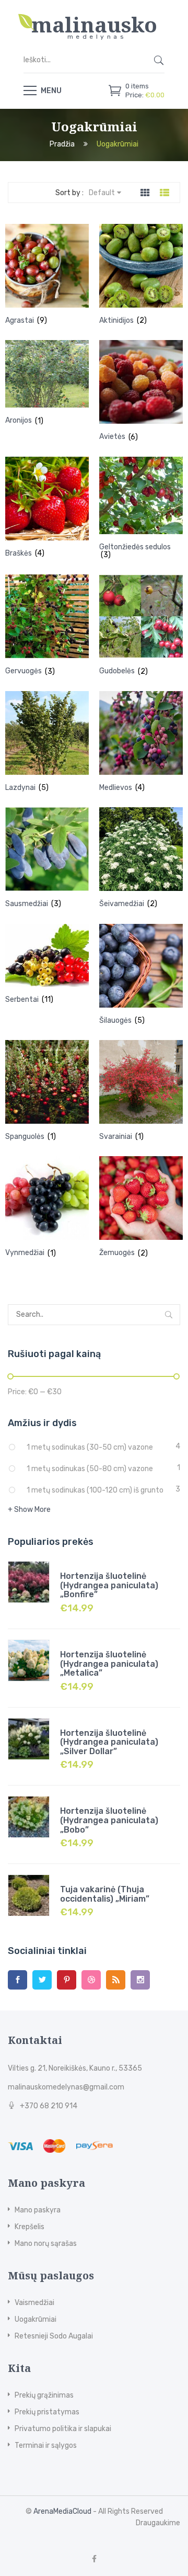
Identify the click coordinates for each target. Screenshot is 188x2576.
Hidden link (94, 18)
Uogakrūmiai (36, 2319)
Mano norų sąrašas (46, 2244)
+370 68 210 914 (49, 2106)
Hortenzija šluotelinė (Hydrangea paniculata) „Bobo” (109, 1820)
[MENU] (30, 90)
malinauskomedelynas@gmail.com (66, 2087)
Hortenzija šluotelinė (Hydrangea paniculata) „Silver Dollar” (109, 1742)
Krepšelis (30, 2227)
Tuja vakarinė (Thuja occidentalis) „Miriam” (105, 1894)
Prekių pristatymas (47, 2412)
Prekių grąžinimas (44, 2395)
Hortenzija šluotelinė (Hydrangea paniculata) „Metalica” (109, 1664)
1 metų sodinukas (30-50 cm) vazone (90, 1447)
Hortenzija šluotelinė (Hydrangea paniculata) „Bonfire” (109, 1585)
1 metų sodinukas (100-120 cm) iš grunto (95, 1490)
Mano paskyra (38, 2210)
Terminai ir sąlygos (46, 2445)
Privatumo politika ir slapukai (63, 2429)
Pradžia (62, 145)
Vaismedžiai (34, 2303)
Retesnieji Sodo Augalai (54, 2336)
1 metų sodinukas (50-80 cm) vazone (90, 1469)
